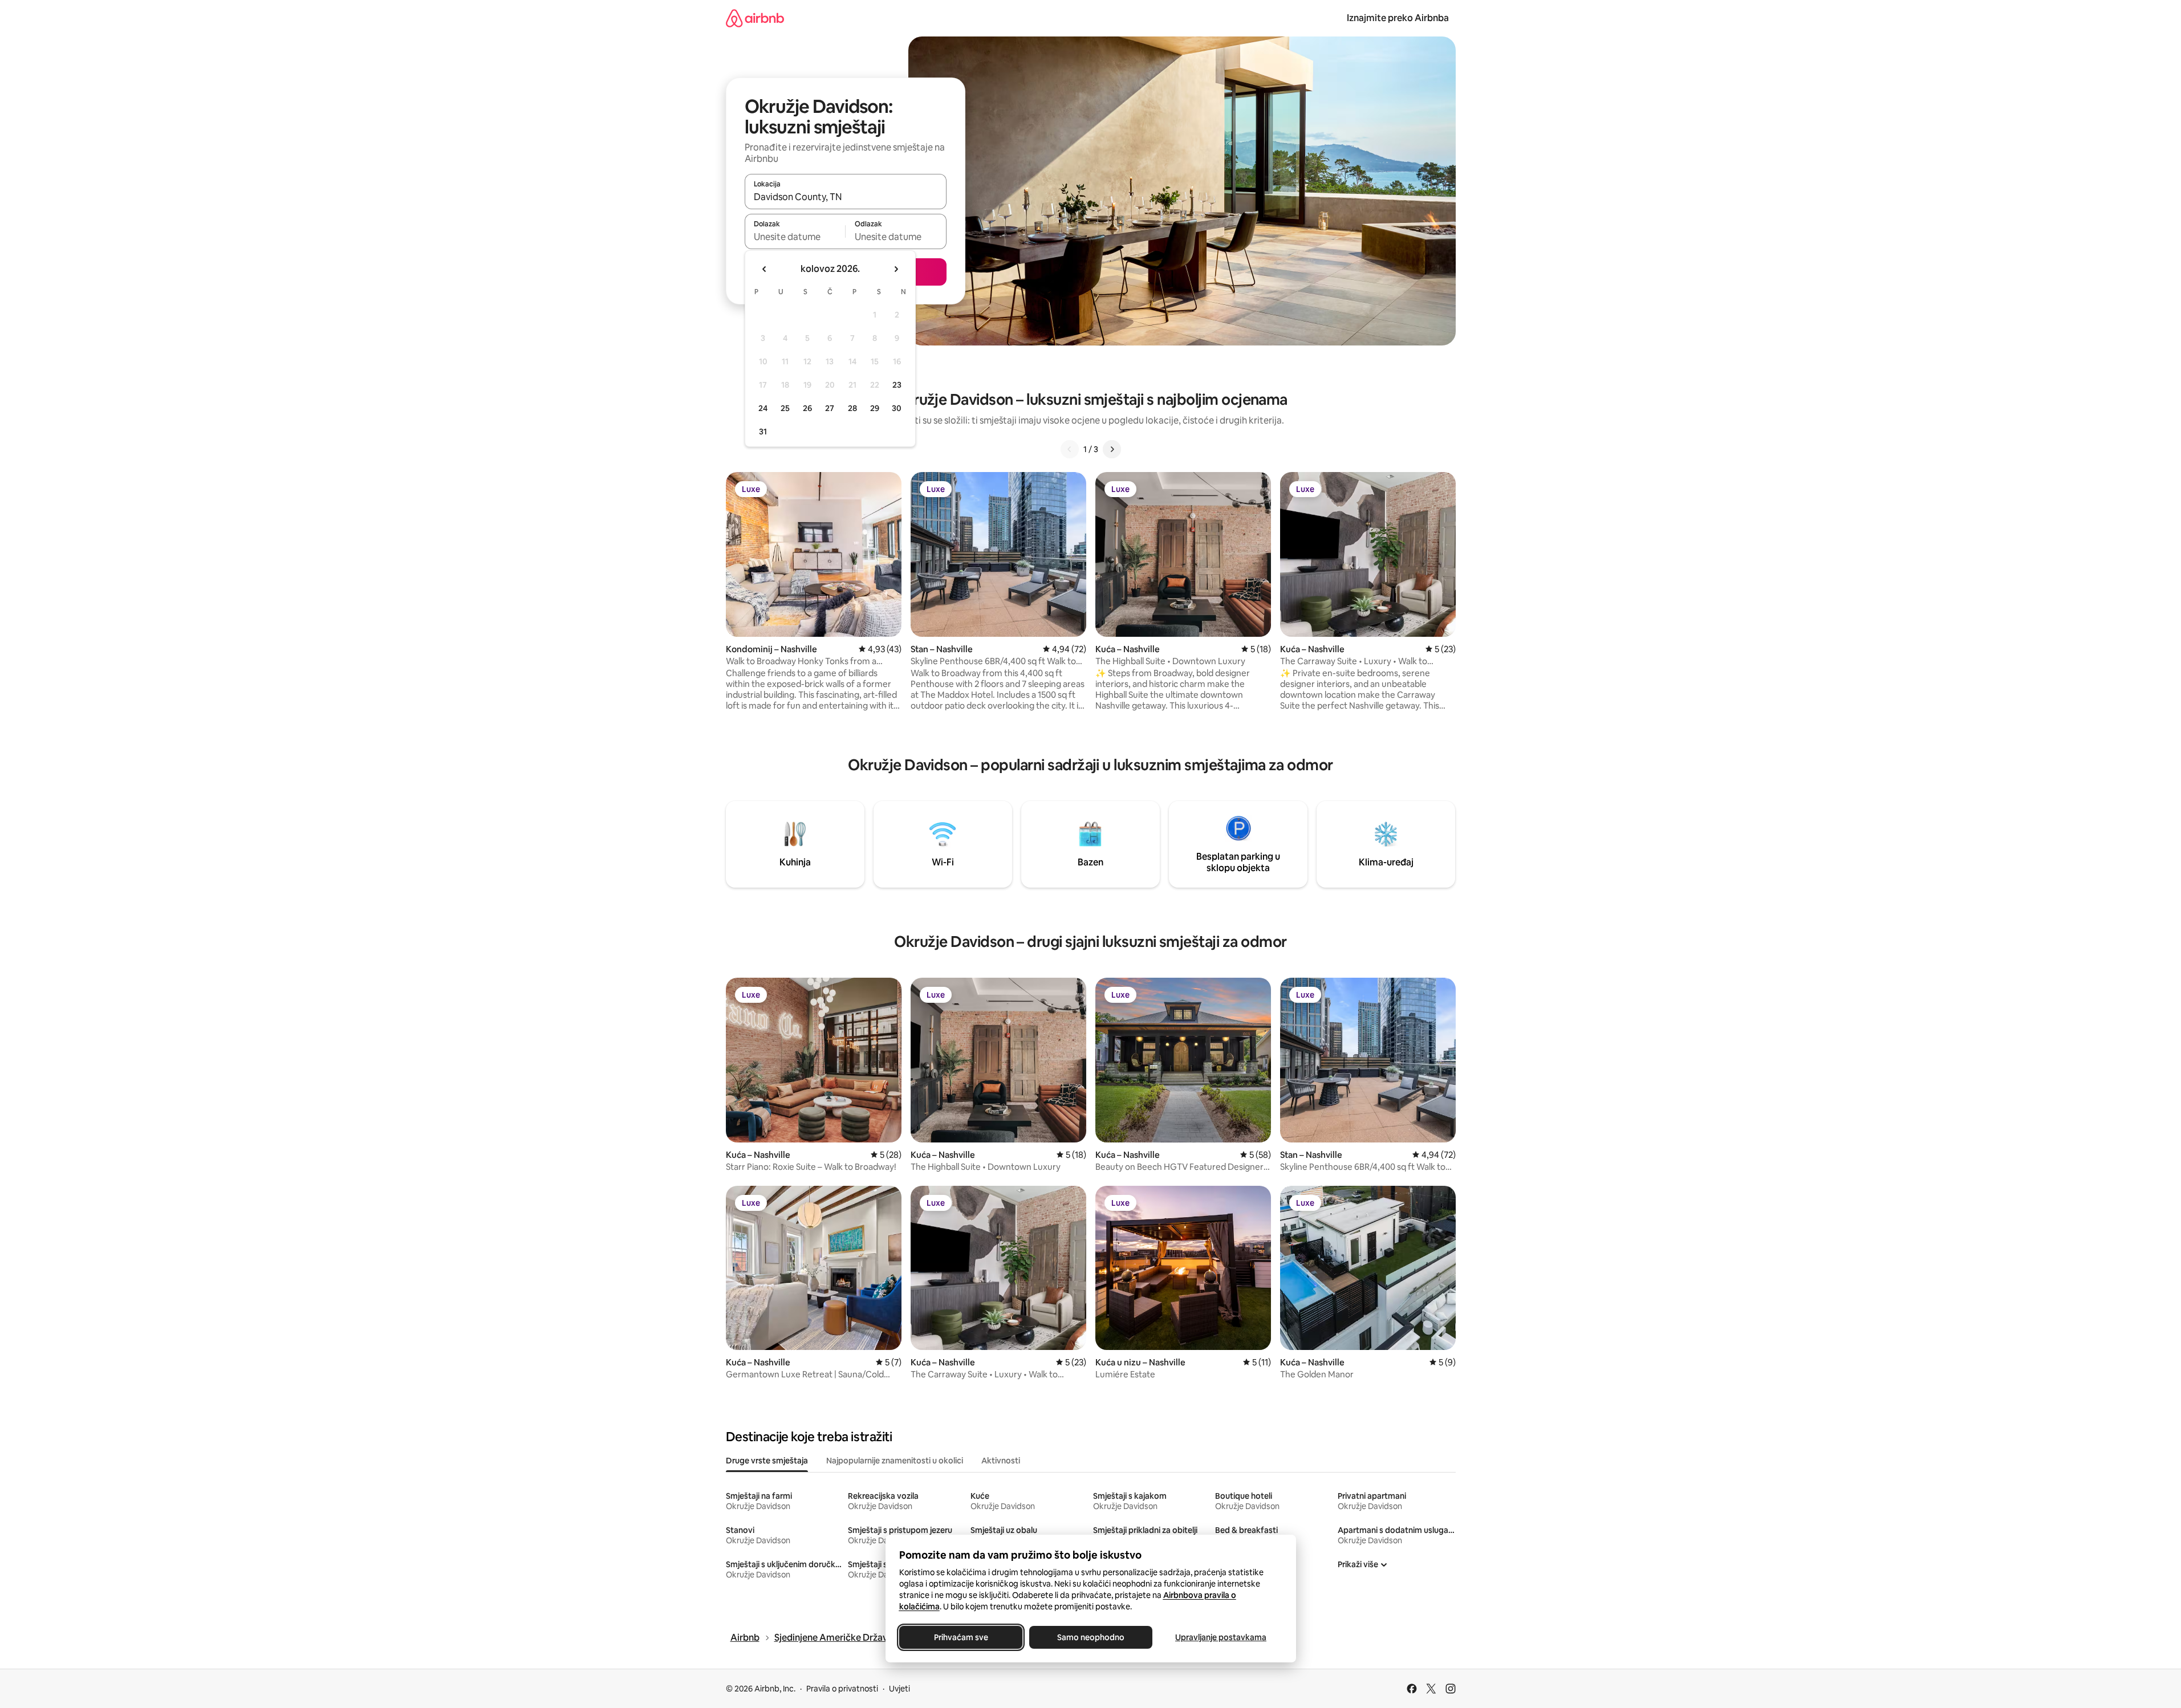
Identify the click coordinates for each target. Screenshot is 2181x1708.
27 (830, 408)
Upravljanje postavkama (1221, 1637)
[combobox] (846, 197)
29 (875, 408)
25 (785, 408)
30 (897, 408)
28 (852, 408)
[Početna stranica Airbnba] (755, 18)
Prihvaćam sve (960, 1637)
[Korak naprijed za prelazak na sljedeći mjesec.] (896, 269)
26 (807, 408)
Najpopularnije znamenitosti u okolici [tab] (895, 1461)
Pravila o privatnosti (842, 1689)
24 (763, 408)
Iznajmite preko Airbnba (1398, 18)
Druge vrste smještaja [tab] (767, 1461)
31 (763, 432)
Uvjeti (899, 1689)
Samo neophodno (1091, 1637)
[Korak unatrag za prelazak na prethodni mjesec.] (765, 269)
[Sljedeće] (1112, 449)
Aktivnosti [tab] (1001, 1461)
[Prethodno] (1070, 449)
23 (897, 385)
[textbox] (795, 237)
